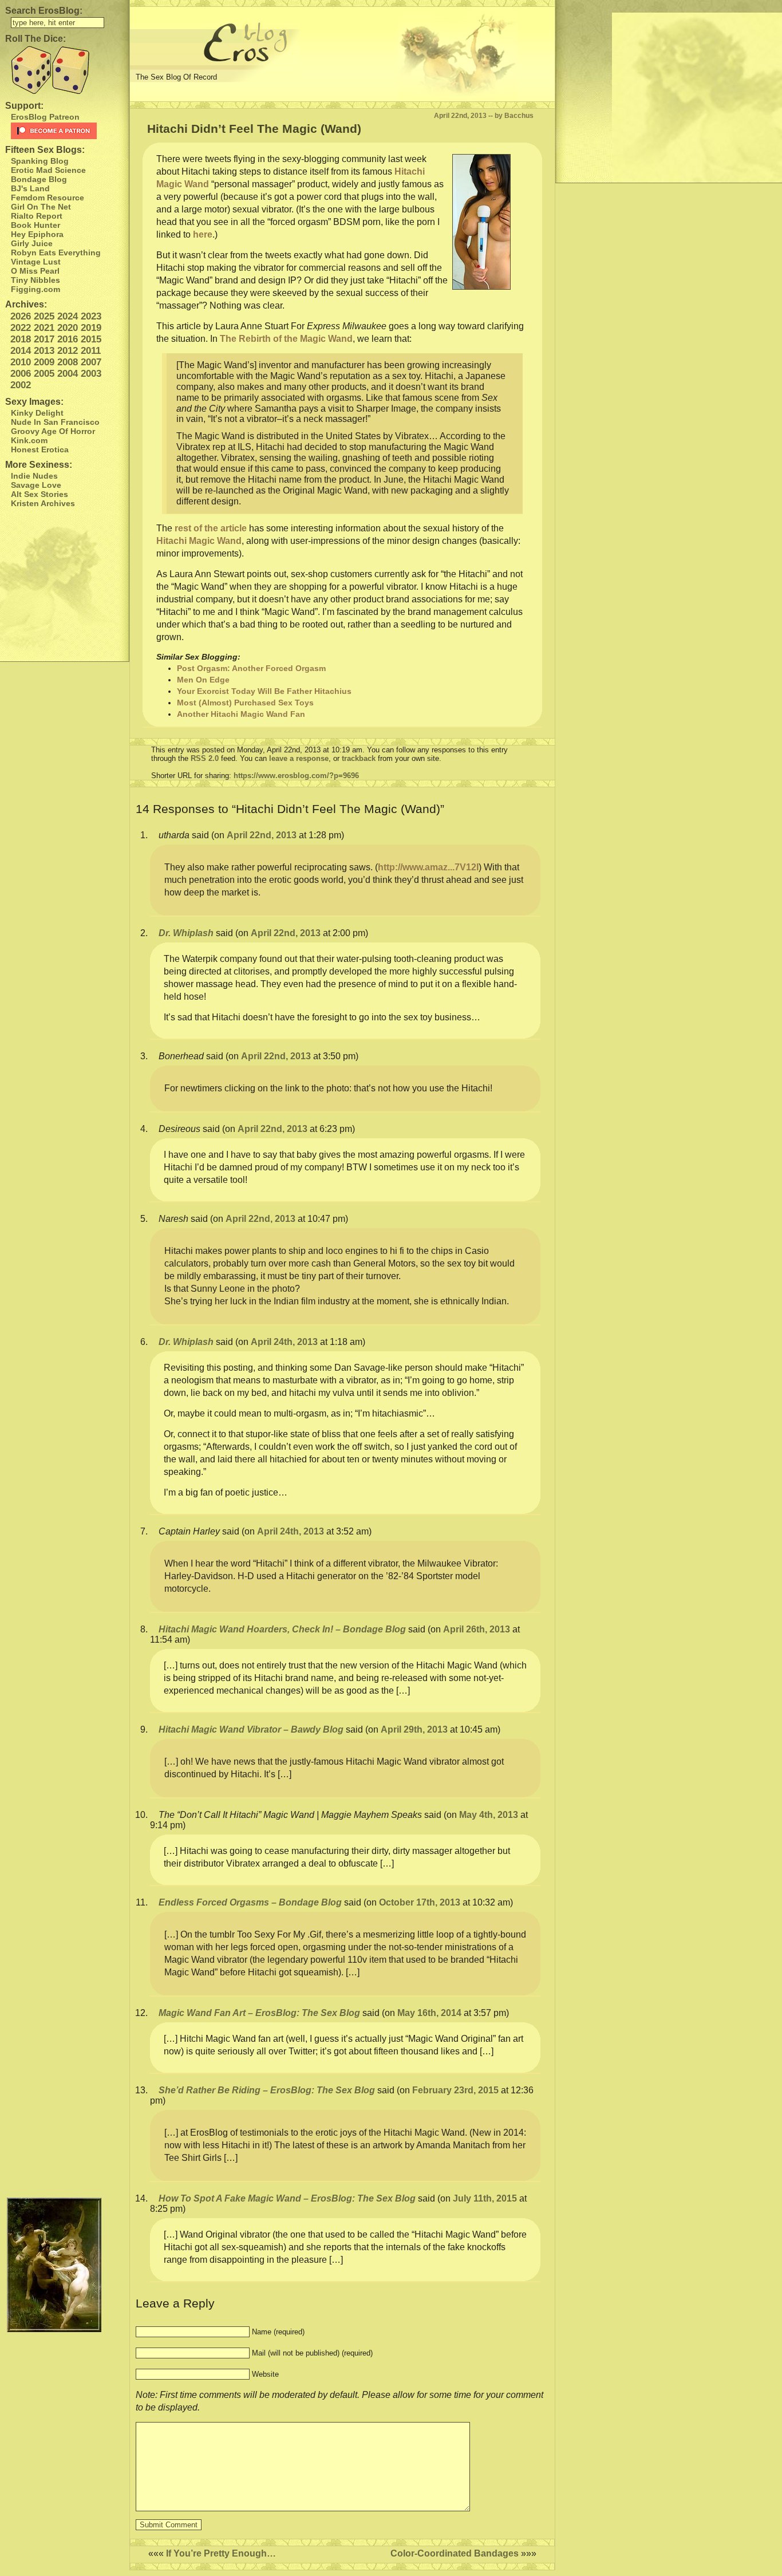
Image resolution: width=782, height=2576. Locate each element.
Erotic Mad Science (48, 170)
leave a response (299, 758)
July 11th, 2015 (485, 2198)
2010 (21, 362)
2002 (21, 385)
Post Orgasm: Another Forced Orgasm (251, 668)
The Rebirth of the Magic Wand (286, 339)
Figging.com (35, 289)
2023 (91, 316)
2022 (21, 328)
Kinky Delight (37, 413)
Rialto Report (37, 216)
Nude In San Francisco (55, 422)
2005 (44, 374)
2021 (44, 328)
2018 (21, 339)
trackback (359, 758)
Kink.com (29, 440)
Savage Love (36, 485)
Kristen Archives (43, 503)
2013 (44, 351)
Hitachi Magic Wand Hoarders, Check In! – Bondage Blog (282, 1629)
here (203, 234)
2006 (21, 374)
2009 (44, 362)
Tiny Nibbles (35, 280)
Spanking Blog (40, 161)
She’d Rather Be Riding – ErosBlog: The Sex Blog (267, 2090)
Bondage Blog (39, 179)
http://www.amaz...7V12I (428, 867)
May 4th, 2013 (489, 1815)
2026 (21, 316)
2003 (91, 374)
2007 (91, 362)
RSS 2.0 (205, 758)
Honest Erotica (40, 449)
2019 (91, 328)
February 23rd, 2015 (455, 2090)
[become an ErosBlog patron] (67, 131)
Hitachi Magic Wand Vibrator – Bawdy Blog (251, 1729)
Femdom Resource (48, 198)
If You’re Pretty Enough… (221, 2553)
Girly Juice (32, 243)
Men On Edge (203, 680)
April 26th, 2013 (477, 1629)
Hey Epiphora (37, 234)
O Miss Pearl (35, 271)
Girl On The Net (41, 207)
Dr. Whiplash (186, 933)
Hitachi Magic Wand (199, 541)
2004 (68, 374)
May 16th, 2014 (429, 2013)
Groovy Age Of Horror (53, 431)
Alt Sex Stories (40, 494)
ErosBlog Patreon (45, 117)
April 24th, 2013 (284, 1342)
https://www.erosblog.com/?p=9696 (296, 776)
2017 (44, 339)
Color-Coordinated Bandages (455, 2553)
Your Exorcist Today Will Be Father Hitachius (264, 691)
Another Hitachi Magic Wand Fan (241, 714)
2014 (21, 351)
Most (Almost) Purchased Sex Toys (245, 703)
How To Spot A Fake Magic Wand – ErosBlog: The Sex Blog (287, 2198)
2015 (91, 339)
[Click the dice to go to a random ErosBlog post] (64, 70)
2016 (68, 339)
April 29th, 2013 (414, 1729)
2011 (91, 351)
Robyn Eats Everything (56, 253)
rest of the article (211, 528)
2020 (68, 328)
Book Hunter (35, 225)
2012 (68, 351)
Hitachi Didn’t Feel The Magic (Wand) (254, 129)
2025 (44, 316)
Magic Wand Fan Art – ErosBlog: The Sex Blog (259, 2013)
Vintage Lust (36, 262)
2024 (68, 316)
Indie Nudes (34, 476)
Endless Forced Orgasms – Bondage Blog (250, 1902)
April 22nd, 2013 (262, 835)
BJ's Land (30, 188)
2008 (68, 362)
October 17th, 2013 (420, 1902)
